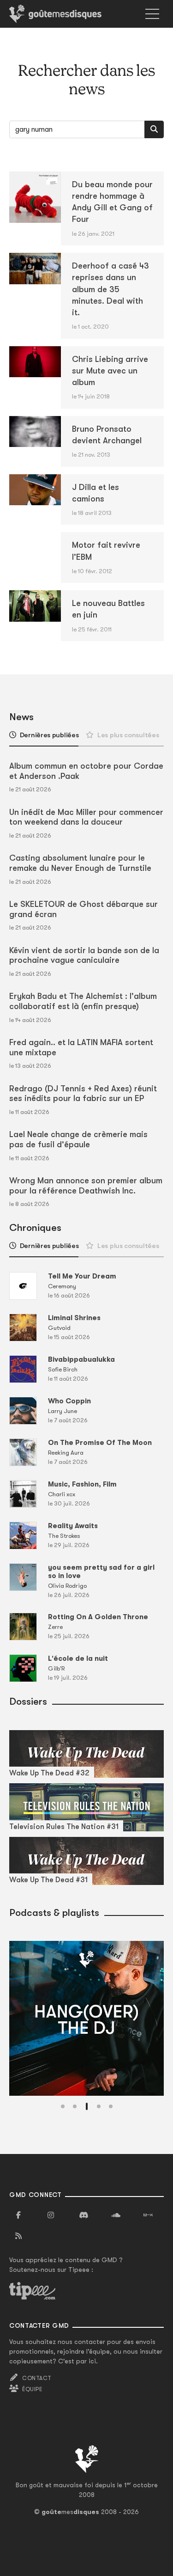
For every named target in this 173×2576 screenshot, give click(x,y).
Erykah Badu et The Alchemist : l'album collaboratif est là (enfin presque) (83, 1001)
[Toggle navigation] (152, 14)
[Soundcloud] (116, 2215)
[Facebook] (18, 2215)
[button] (63, 2106)
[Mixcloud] (148, 2215)
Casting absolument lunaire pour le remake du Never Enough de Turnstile (80, 863)
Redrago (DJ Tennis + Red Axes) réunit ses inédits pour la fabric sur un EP (83, 1094)
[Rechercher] (154, 129)
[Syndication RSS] (18, 2236)
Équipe (32, 2389)
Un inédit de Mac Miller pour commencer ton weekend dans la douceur (86, 817)
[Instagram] (51, 2215)
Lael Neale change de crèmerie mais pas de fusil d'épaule (78, 1139)
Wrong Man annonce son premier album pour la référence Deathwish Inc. (86, 1186)
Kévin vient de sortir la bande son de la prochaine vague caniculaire (84, 955)
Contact (37, 2378)
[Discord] (84, 2215)
